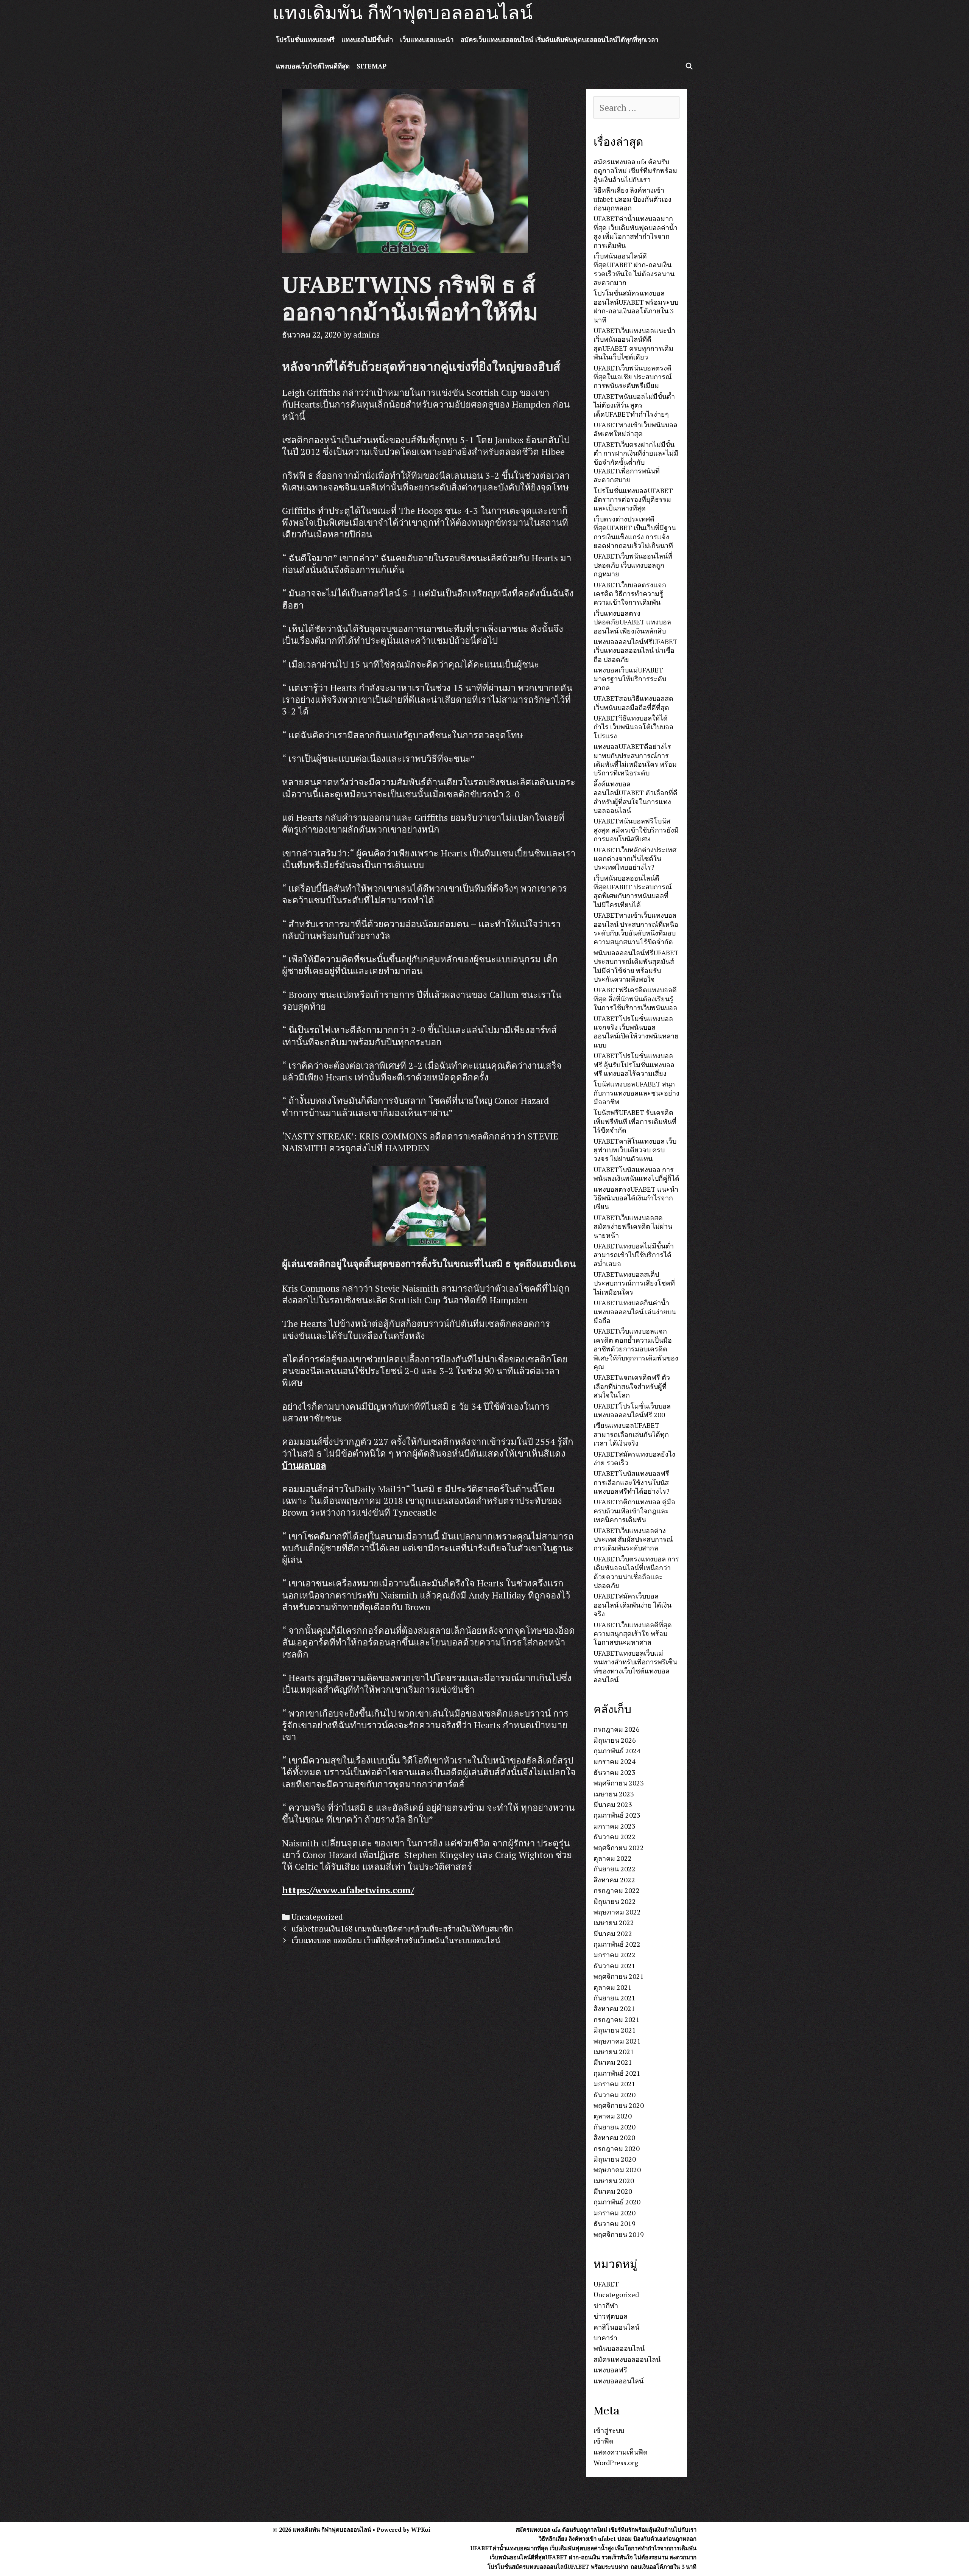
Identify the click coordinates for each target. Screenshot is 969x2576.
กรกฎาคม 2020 (617, 2148)
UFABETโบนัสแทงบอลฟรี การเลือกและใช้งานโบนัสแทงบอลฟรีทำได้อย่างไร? (632, 1482)
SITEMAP (372, 66)
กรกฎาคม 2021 (617, 2019)
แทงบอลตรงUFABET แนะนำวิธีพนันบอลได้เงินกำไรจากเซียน (636, 1198)
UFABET (606, 2284)
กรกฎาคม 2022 (617, 1890)
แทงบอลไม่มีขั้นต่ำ (367, 40)
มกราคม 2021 (615, 2084)
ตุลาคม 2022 (613, 1858)
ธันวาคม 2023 (615, 1772)
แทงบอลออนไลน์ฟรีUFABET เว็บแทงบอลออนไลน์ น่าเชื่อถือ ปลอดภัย (636, 650)
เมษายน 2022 (614, 1922)
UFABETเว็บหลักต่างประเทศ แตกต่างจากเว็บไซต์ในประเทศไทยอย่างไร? (635, 858)
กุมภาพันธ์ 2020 (617, 2202)
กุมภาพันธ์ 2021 (617, 2073)
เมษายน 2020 (614, 2181)
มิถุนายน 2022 (615, 1901)
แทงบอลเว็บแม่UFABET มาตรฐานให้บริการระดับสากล (630, 679)
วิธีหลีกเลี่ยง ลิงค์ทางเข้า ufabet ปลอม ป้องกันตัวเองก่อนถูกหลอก (632, 199)
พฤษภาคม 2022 (617, 1912)
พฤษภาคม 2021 (617, 2041)
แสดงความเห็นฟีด (621, 2452)
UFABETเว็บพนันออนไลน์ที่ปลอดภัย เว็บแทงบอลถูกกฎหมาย (633, 565)
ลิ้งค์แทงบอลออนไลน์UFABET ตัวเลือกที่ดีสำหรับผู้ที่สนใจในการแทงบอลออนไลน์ (636, 797)
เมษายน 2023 (614, 1794)
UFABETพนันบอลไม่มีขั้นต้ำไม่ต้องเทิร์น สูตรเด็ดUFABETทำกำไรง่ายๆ (634, 405)
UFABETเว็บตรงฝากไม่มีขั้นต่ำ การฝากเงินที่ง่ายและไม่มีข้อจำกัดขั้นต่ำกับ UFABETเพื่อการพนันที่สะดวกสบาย (636, 462)
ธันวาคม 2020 (615, 2095)
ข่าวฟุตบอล (611, 2316)
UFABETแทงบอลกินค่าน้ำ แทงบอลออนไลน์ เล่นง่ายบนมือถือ (635, 1311)
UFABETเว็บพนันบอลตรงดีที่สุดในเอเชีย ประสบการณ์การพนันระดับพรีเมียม (633, 377)
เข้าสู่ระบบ (609, 2430)
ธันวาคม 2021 (615, 1966)
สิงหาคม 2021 (614, 2008)
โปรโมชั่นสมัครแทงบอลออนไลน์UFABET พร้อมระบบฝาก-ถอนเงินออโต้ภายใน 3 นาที (636, 306)
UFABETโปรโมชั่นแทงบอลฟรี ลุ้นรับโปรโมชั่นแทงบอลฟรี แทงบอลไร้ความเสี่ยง (634, 1064)
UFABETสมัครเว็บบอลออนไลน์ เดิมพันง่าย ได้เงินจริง (632, 1605)
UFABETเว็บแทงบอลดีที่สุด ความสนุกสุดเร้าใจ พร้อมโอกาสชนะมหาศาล (633, 1634)
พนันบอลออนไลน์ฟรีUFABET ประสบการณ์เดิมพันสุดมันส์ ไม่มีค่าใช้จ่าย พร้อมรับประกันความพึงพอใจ (636, 966)
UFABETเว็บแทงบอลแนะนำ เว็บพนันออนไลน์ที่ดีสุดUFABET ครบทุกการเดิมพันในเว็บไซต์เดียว (634, 344)
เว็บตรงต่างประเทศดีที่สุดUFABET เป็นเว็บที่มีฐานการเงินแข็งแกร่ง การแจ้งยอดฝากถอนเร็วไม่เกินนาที (635, 532)
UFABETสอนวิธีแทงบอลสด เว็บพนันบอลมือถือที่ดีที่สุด (633, 703)
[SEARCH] (689, 66)
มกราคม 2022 (615, 1955)
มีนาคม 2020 (613, 2191)
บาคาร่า (605, 2338)
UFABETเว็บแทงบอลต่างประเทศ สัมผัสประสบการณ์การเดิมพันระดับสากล (633, 1539)
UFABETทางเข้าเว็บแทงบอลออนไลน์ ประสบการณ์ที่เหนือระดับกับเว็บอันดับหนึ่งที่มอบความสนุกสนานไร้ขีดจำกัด (636, 928)
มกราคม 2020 (615, 2213)
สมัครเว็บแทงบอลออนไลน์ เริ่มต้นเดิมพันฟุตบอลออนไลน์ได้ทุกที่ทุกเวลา (560, 40)
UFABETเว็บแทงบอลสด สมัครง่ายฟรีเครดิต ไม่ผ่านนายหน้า (633, 1226)
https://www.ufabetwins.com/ (348, 1890)
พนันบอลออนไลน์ (619, 2348)
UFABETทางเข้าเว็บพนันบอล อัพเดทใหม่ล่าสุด (636, 429)
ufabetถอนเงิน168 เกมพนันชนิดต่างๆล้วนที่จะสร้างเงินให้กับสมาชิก (402, 1929)
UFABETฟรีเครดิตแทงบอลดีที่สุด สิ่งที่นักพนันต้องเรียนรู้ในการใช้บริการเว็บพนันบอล (635, 998)
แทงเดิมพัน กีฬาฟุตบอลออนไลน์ (403, 13)
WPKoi (421, 2529)
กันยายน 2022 (615, 1869)
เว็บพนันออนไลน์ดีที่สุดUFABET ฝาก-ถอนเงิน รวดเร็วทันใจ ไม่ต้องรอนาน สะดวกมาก (634, 269)
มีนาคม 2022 (613, 1933)
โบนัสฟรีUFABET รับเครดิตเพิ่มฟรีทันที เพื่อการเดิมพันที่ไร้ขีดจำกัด (635, 1121)
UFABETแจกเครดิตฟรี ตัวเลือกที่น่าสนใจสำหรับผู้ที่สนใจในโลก (632, 1386)
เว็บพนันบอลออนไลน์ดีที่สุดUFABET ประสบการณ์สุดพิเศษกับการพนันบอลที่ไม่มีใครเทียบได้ (633, 891)
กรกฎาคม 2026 (617, 1729)
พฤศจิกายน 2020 (619, 2105)
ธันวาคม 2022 (615, 1837)
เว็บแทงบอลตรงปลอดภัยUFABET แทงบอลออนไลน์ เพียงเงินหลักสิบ (632, 622)
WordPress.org (616, 2462)
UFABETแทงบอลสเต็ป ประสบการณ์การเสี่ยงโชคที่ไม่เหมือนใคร (634, 1283)
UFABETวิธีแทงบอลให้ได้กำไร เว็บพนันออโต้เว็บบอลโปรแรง (633, 727)
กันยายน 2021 (615, 1998)
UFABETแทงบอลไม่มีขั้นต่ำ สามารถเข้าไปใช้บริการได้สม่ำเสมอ (634, 1255)
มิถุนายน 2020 (615, 2159)
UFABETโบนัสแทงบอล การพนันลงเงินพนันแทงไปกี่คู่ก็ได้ (636, 1174)
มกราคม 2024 (615, 1761)
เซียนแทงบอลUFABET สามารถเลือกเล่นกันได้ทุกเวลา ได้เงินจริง (631, 1434)
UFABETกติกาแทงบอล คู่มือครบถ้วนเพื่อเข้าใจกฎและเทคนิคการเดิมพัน (634, 1511)
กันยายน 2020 (615, 2127)
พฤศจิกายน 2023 (619, 1783)
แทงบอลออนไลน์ (618, 2381)
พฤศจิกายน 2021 (619, 1976)
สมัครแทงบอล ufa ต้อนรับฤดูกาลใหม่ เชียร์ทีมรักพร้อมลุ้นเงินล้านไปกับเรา (635, 170)
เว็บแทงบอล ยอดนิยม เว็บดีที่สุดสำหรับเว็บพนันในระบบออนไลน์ (396, 1940)
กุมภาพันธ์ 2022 (617, 1944)
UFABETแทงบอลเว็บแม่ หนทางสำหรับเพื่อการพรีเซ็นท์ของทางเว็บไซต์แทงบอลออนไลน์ (635, 1666)
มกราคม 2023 (615, 1826)
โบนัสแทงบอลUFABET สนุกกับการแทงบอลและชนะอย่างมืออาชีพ (636, 1093)
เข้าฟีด (604, 2441)
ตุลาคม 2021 (613, 1987)
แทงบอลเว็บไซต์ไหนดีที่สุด (313, 66)
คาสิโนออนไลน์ (616, 2327)
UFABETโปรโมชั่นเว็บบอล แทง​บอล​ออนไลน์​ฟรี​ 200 (632, 1410)
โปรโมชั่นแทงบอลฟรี (305, 40)
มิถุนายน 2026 (615, 1740)
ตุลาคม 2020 (613, 2116)
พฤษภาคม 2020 (617, 2170)
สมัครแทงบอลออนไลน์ (627, 2359)
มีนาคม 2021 (613, 2062)
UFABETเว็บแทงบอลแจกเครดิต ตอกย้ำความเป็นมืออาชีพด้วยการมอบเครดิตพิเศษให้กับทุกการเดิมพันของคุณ (636, 1349)
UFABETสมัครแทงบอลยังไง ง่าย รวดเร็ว (634, 1458)
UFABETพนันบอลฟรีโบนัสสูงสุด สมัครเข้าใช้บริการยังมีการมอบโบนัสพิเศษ (636, 830)
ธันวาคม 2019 (615, 2223)
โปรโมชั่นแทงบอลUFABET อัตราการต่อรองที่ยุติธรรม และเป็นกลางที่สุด (633, 499)
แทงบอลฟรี (610, 2370)
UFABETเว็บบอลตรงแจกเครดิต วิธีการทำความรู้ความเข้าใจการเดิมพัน (630, 594)
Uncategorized (317, 1917)
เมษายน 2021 (614, 2051)
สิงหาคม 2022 (614, 1880)
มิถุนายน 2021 (615, 2030)
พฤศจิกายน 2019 (619, 2234)
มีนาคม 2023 (613, 1804)
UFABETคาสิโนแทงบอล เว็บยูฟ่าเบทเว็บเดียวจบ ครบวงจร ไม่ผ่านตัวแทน (635, 1150)
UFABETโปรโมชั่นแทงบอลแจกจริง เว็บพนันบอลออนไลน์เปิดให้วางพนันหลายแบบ (636, 1032)
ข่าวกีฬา (606, 2305)
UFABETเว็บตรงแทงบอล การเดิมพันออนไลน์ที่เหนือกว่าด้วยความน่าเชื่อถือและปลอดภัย (636, 1572)
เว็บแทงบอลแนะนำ (427, 40)
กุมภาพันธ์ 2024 (617, 1751)
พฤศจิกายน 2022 (619, 1848)
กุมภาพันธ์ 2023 (617, 1815)
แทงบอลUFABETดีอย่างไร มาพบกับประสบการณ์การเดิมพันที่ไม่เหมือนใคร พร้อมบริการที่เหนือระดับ (635, 760)
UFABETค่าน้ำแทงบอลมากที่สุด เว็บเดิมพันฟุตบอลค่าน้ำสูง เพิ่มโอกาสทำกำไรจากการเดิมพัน (636, 232)
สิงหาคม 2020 (614, 2137)
